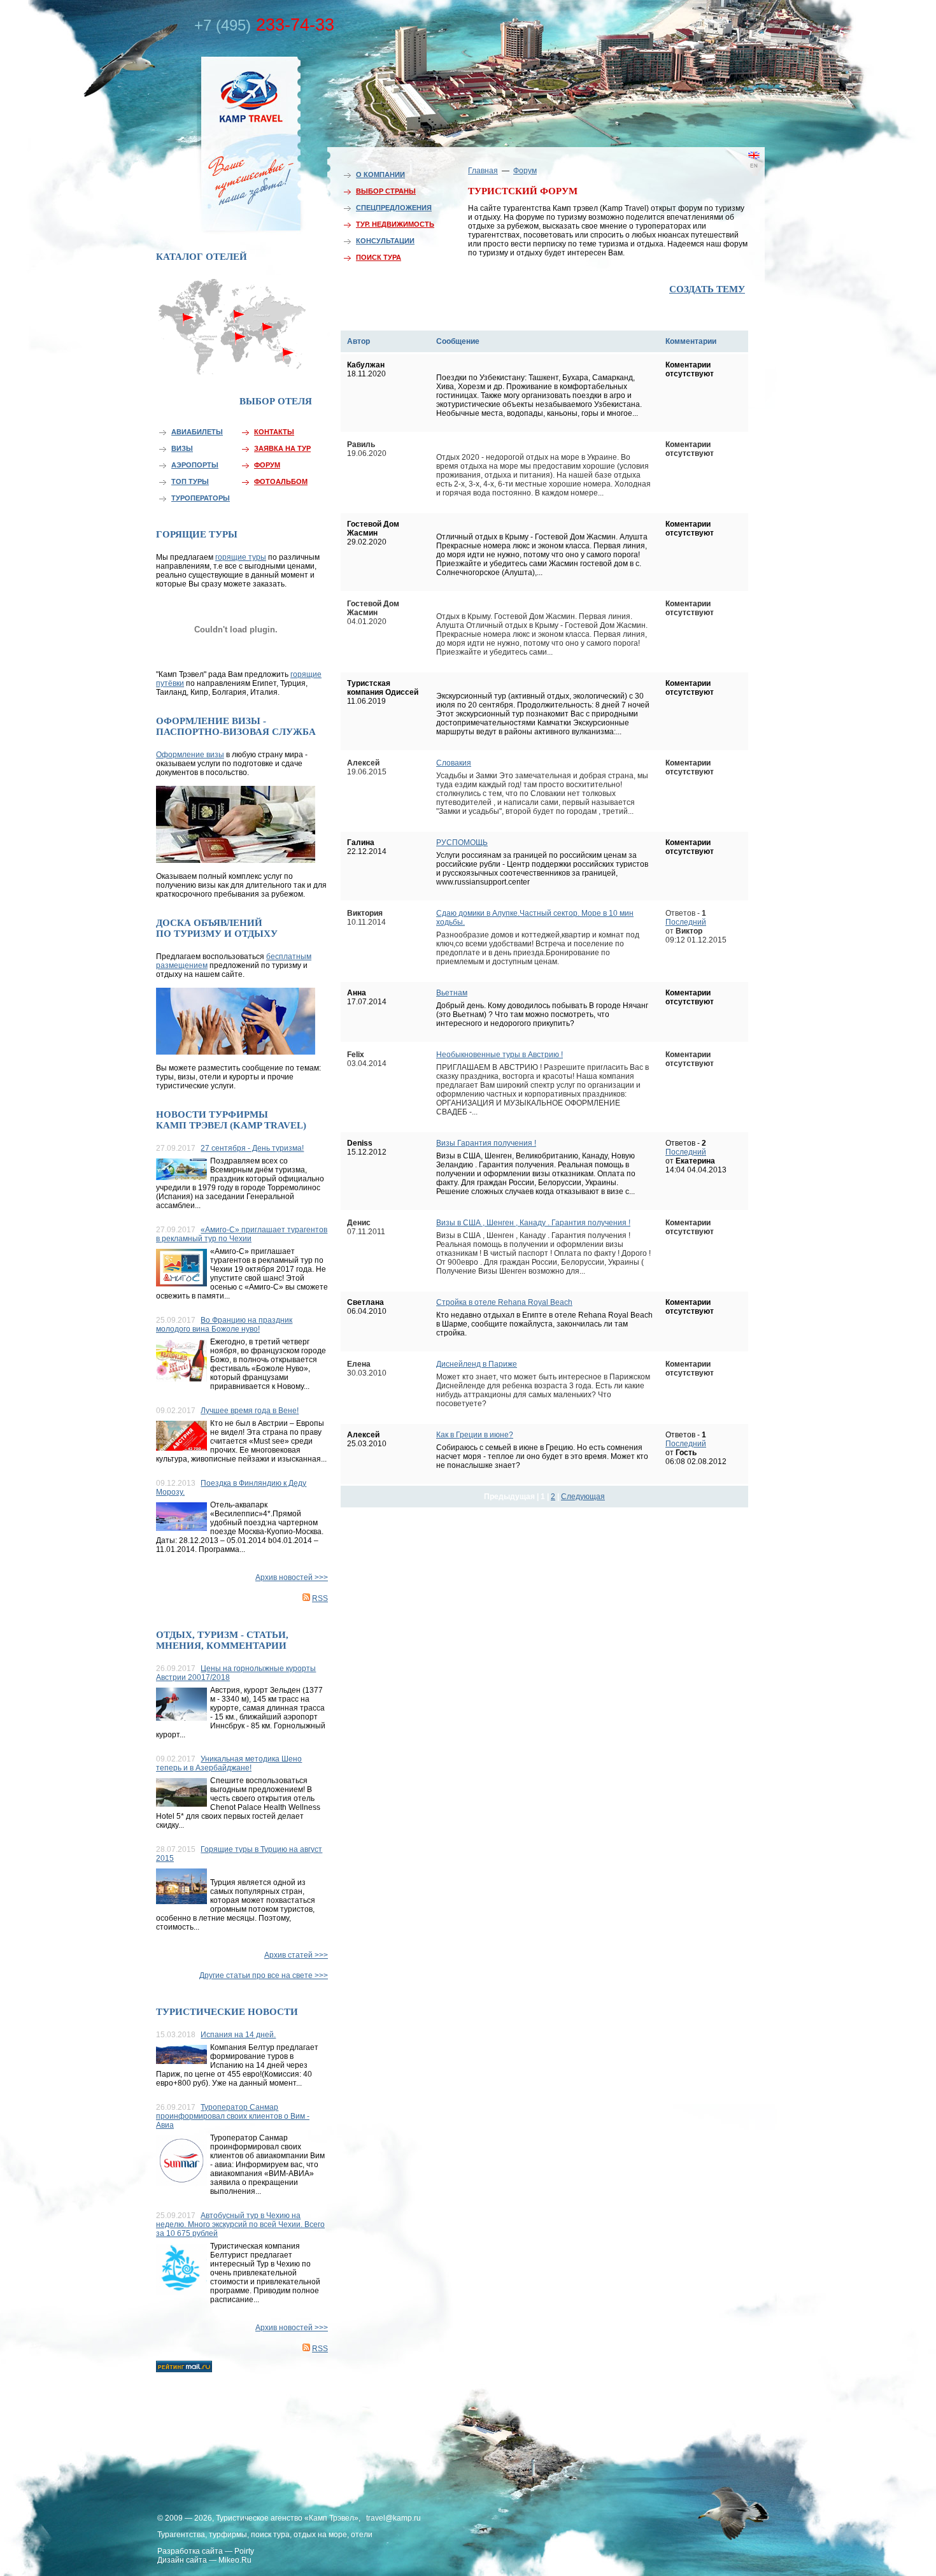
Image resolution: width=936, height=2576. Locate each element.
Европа (234, 310)
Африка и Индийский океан (234, 363)
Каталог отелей (202, 257)
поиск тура (270, 2535)
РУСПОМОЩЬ (462, 843)
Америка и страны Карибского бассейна (189, 342)
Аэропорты (195, 465)
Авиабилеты (197, 432)
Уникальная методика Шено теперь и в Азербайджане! (229, 1763)
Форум (267, 465)
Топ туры (190, 481)
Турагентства (181, 2535)
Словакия (454, 763)
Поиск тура (379, 257)
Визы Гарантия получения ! (486, 1143)
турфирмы (228, 2535)
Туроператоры (201, 498)
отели (362, 2535)
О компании (380, 174)
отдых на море (320, 2535)
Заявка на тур (282, 448)
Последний (686, 922)
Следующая (583, 1497)
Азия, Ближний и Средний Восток (267, 336)
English (735, 175)
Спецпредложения (394, 208)
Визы (182, 448)
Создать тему (707, 289)
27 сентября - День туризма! (252, 1148)
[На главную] (223, 142)
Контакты (274, 432)
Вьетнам (452, 993)
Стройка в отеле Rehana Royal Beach (504, 1302)
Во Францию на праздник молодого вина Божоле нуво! (224, 1325)
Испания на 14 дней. (238, 2035)
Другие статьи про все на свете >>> (264, 1975)
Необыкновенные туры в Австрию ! (500, 1055)
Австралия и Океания (290, 359)
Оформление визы (190, 755)
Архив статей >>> (296, 1955)
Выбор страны (386, 191)
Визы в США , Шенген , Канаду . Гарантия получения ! (533, 1223)
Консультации (385, 241)
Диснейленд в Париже (477, 1364)
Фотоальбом (281, 481)
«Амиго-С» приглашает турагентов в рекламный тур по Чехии (242, 1234)
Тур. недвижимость (395, 224)
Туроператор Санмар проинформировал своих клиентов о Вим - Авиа (233, 2116)
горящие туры (241, 557)
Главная (483, 171)
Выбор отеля (276, 401)
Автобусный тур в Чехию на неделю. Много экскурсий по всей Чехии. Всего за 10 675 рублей (240, 2224)
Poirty (244, 2551)
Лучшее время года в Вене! (250, 1411)
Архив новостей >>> (292, 1577)
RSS (320, 1598)
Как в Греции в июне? (475, 1435)
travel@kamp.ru (394, 2518)
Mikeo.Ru (235, 2560)
